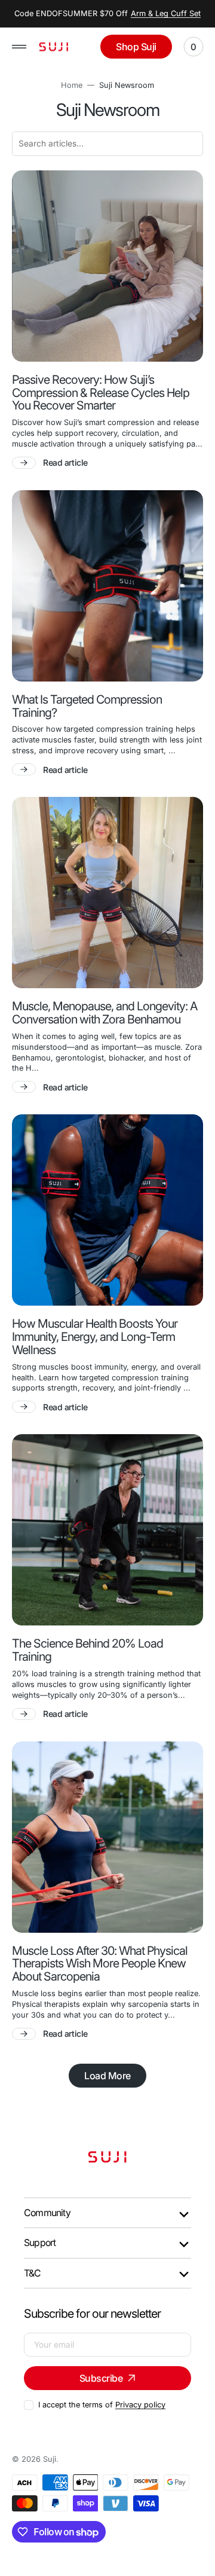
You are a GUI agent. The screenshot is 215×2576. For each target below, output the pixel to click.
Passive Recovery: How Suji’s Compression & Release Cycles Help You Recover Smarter (101, 393)
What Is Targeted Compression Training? (87, 707)
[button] (19, 47)
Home (72, 85)
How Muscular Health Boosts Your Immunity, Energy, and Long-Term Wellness (95, 1337)
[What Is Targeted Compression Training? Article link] (107, 586)
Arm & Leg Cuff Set (166, 13)
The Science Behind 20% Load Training (87, 1651)
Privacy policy (140, 2405)
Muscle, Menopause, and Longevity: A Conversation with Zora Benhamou (105, 1013)
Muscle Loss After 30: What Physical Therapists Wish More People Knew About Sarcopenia (100, 1964)
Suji (50, 2459)
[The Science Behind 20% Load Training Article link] (107, 1530)
